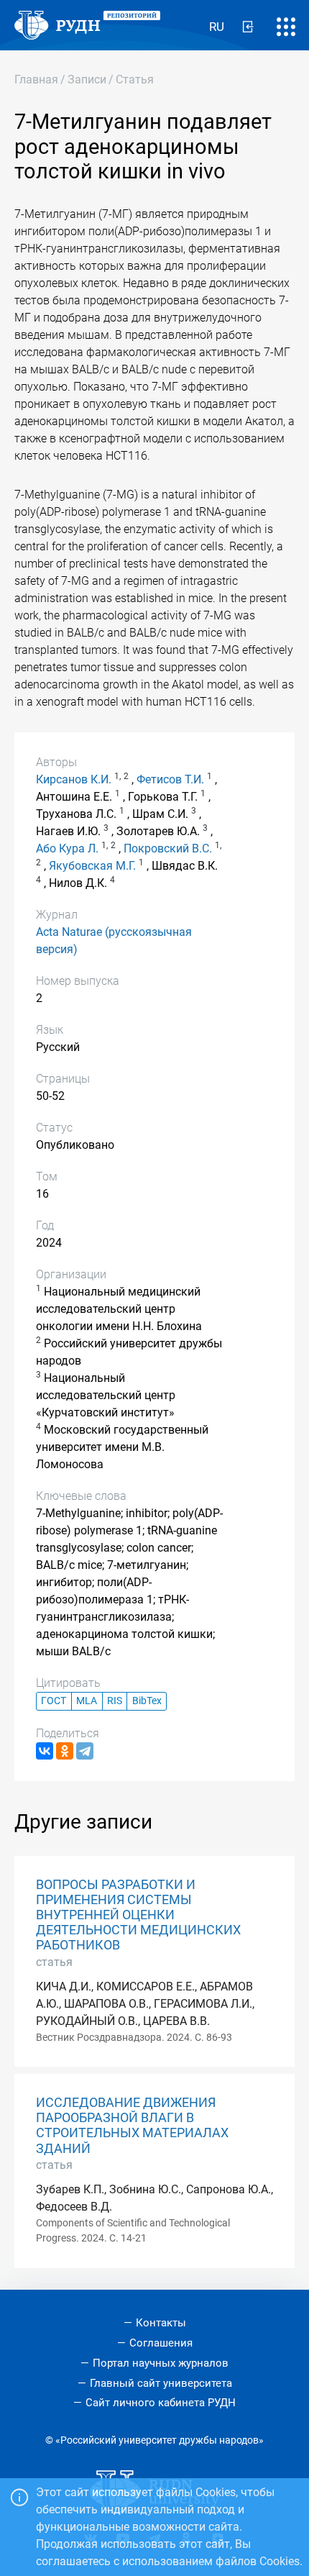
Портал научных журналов (161, 2363)
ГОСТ (54, 1701)
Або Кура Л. (67, 848)
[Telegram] (85, 1751)
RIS (115, 1701)
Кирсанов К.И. (74, 779)
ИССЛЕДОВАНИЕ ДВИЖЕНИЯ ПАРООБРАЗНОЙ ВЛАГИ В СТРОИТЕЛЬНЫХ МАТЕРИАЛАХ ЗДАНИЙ (132, 2125)
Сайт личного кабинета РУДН (161, 2403)
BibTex (147, 1701)
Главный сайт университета (161, 2383)
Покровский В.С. (168, 848)
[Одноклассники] (65, 1751)
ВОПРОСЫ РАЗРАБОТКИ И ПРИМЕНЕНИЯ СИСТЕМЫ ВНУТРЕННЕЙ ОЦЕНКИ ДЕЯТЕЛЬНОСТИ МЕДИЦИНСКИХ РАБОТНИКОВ (138, 1915)
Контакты (161, 2323)
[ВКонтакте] (45, 1751)
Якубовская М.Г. (92, 866)
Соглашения (161, 2343)
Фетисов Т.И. (170, 779)
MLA (87, 1701)
